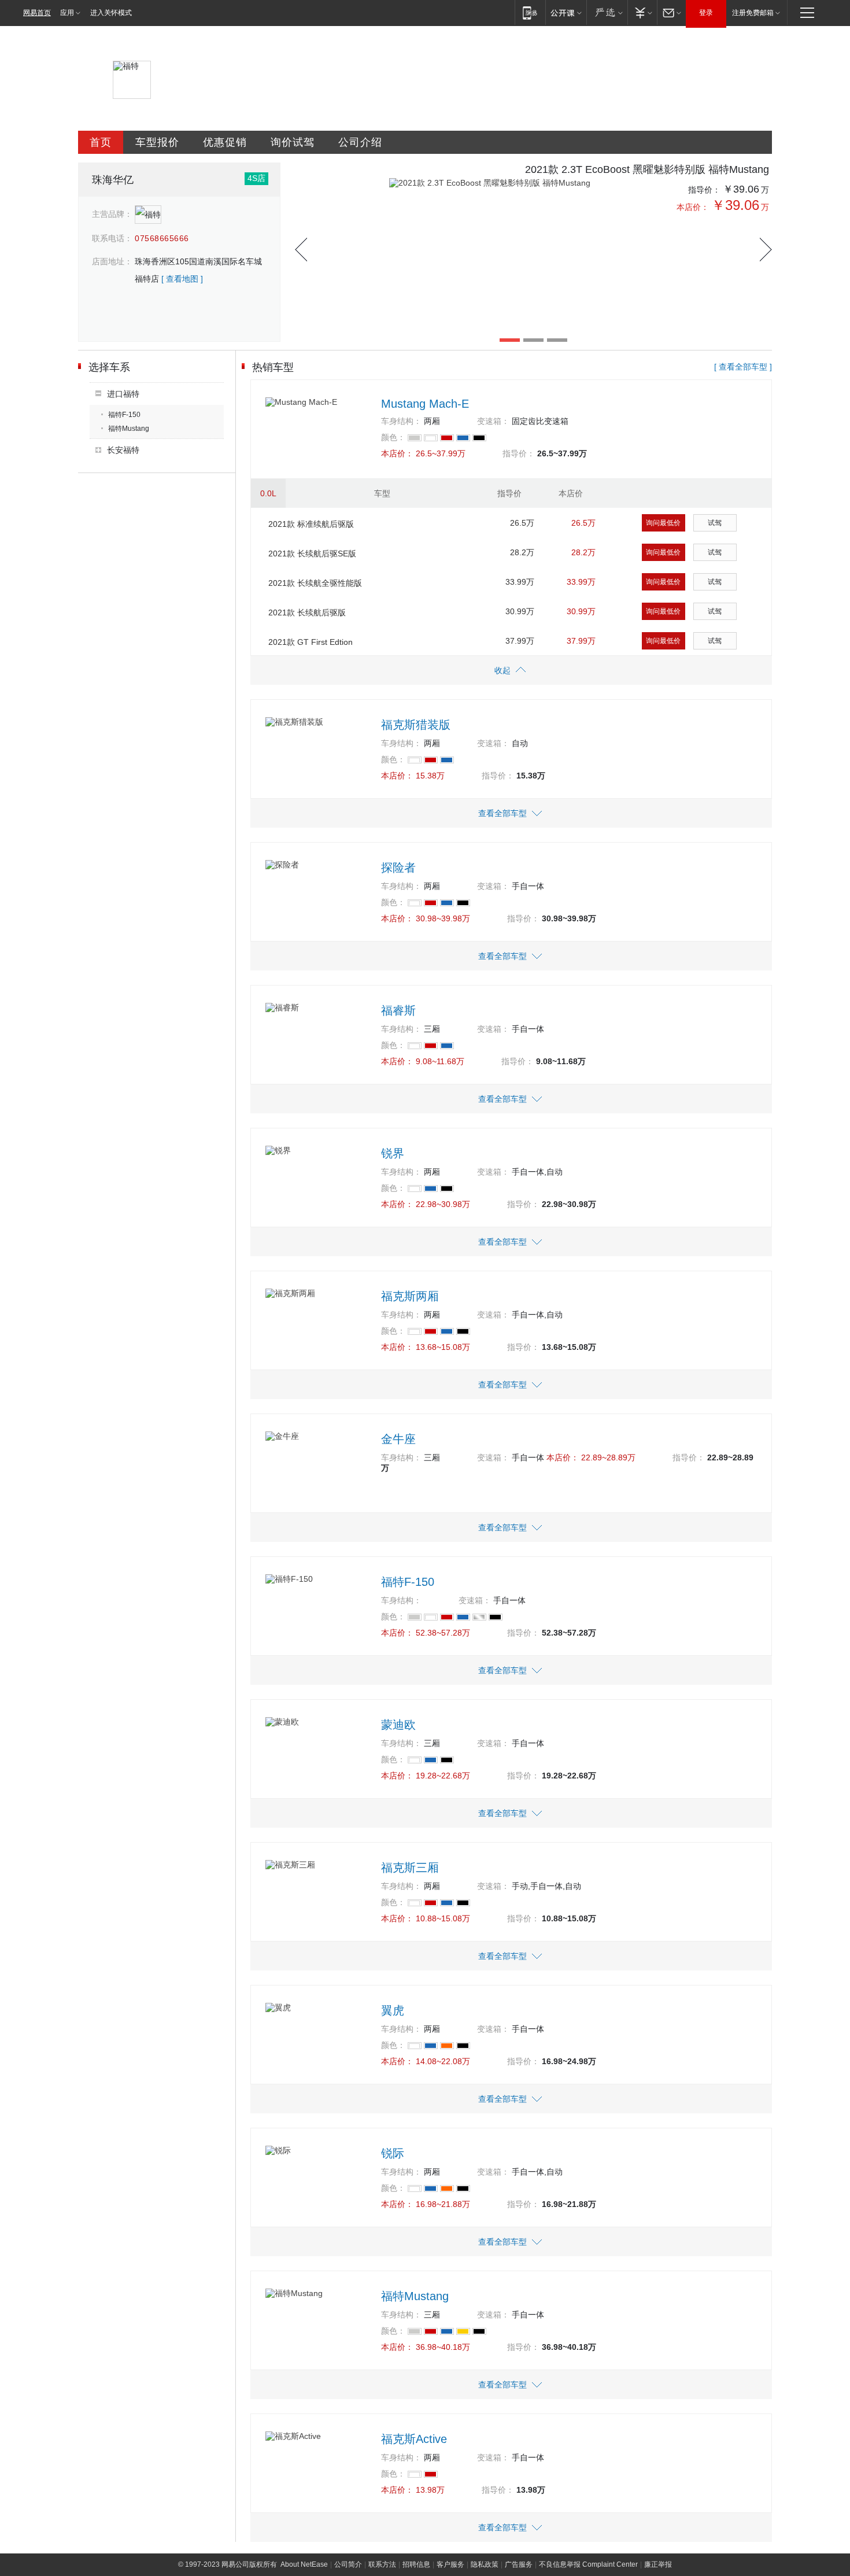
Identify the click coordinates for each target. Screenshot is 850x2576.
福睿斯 (398, 1010)
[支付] (642, 12)
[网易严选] (607, 12)
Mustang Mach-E (425, 404)
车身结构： (401, 421)
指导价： (704, 190)
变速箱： (493, 421)
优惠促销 (225, 142)
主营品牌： (112, 214)
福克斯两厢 (410, 1296)
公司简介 (348, 2564)
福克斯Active (414, 2439)
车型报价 (157, 142)
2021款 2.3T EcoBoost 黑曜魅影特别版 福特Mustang (647, 169)
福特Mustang (129, 429)
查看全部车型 (502, 813)
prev (301, 250)
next (766, 250)
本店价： (693, 207)
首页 (101, 142)
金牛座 (398, 1439)
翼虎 (393, 2010)
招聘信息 (416, 2564)
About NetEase (304, 2564)
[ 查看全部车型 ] (743, 367)
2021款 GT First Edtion (311, 642)
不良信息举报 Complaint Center (588, 2564)
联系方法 (382, 2564)
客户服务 (450, 2564)
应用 (67, 13)
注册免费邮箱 (753, 13)
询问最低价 (663, 523)
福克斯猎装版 (416, 725)
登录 (706, 13)
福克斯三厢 (410, 1868)
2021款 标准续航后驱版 (311, 524)
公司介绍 (360, 142)
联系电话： (112, 238)
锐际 (393, 2153)
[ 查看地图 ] (182, 279)
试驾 (715, 523)
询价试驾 (293, 142)
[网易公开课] (566, 12)
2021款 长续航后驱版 (307, 612)
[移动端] (530, 12)
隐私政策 (485, 2564)
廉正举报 (658, 2564)
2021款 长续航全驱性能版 (315, 583)
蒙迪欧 (398, 1725)
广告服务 (519, 2564)
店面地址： (112, 261)
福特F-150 (124, 415)
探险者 (398, 868)
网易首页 (37, 13)
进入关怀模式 (111, 13)
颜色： (393, 437)
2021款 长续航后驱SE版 (312, 553)
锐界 (393, 1153)
